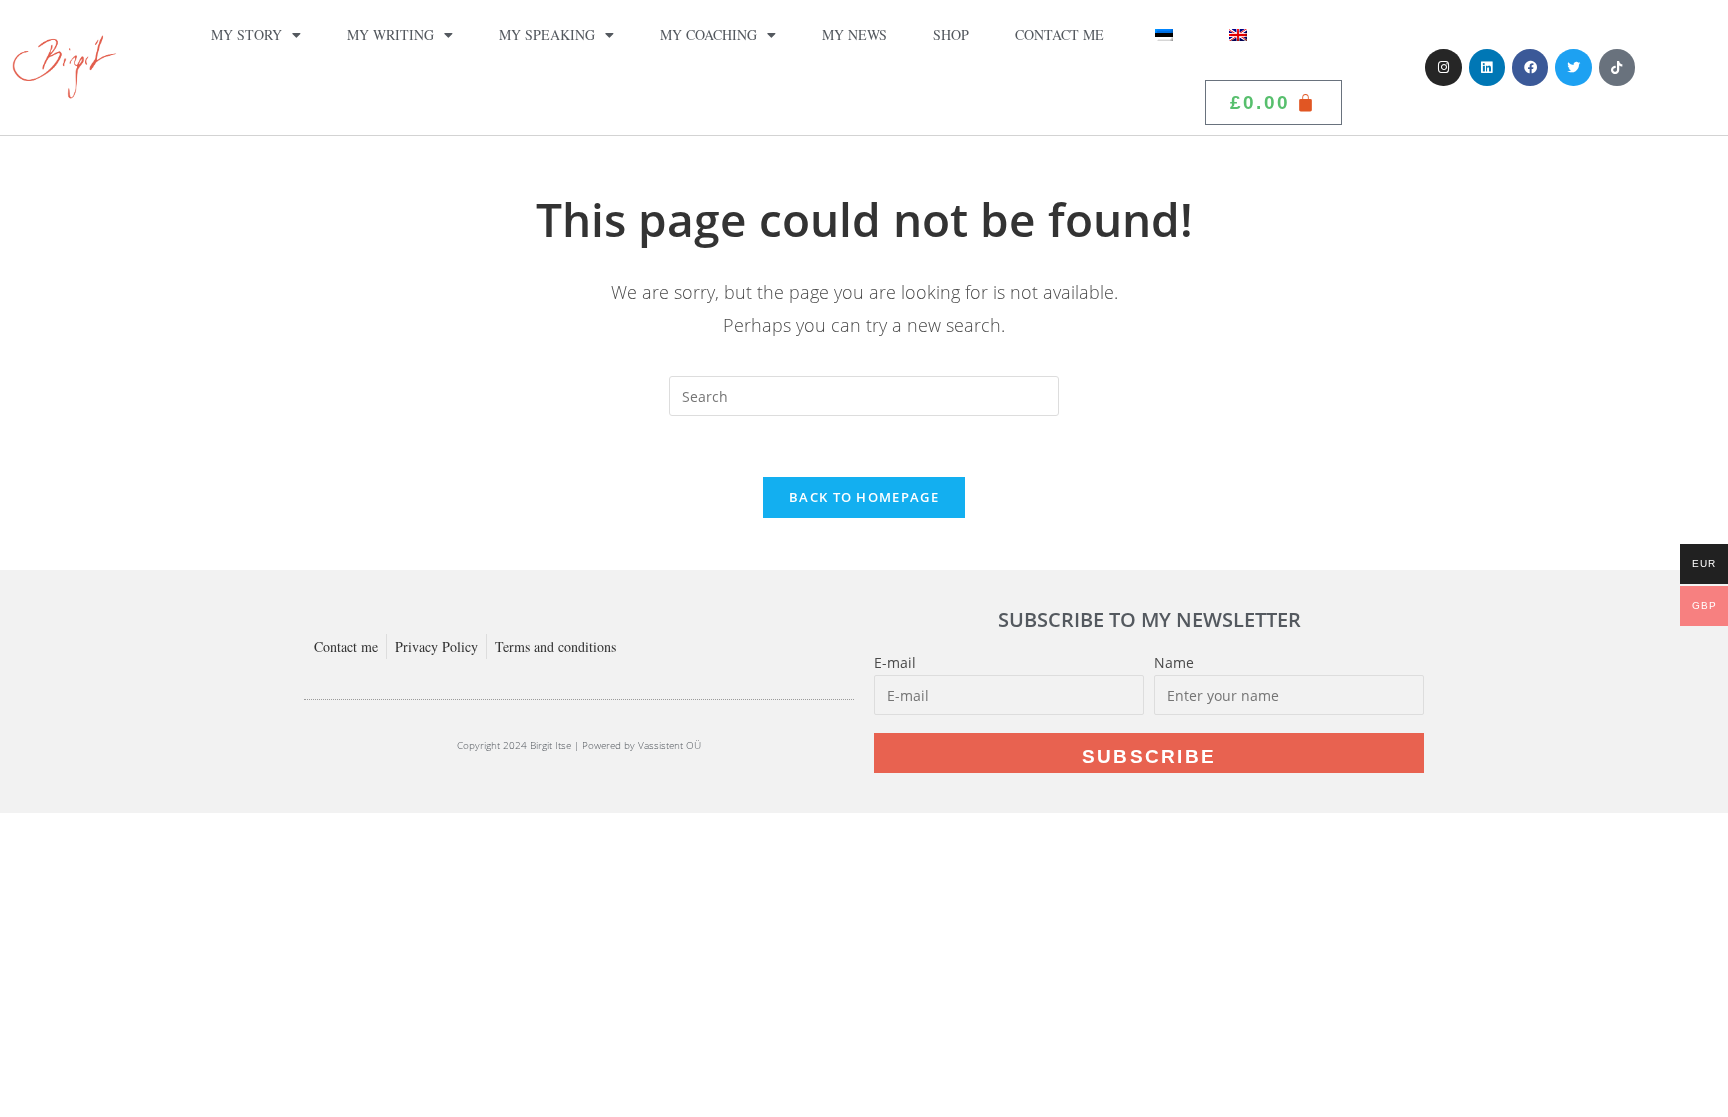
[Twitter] (1573, 67)
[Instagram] (1443, 67)
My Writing (390, 34)
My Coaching (708, 34)
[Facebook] (1530, 67)
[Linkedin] (1487, 67)
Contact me (1059, 34)
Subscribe (1149, 756)
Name (1174, 662)
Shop (951, 34)
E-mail (895, 662)
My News (854, 34)
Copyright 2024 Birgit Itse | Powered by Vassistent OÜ (579, 745)
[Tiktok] (1617, 67)
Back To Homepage (864, 497)
